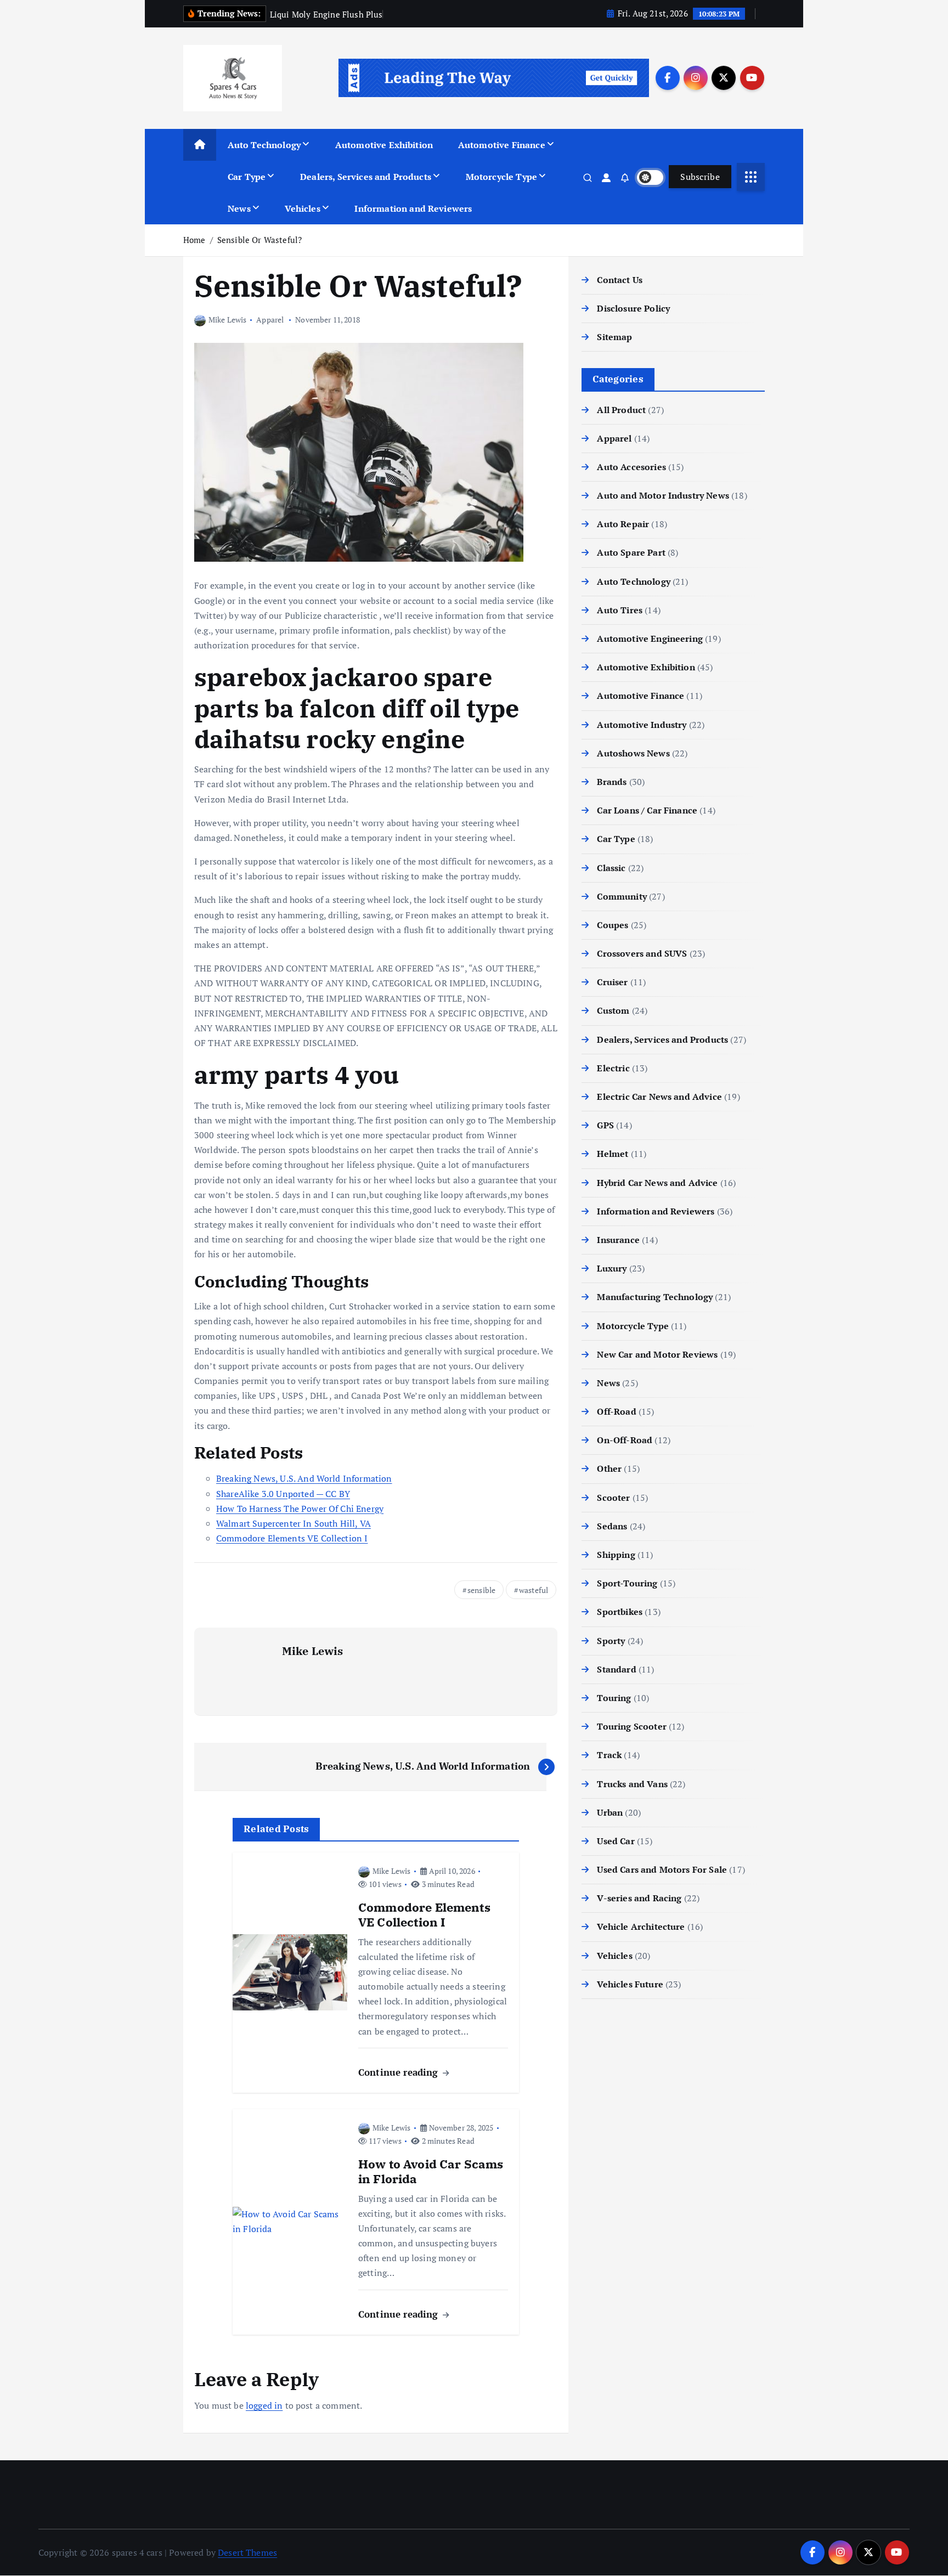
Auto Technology (264, 145)
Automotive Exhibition (384, 145)
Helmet (613, 1154)
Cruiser (612, 982)
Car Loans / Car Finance (647, 810)
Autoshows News (633, 753)
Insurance (618, 1240)
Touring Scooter (631, 1726)
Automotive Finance (502, 145)
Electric (613, 1068)
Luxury (612, 1268)
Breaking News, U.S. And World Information (304, 1478)
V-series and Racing (639, 1898)
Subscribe (700, 177)
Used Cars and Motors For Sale (662, 1869)
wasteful (534, 1590)
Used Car (616, 1841)
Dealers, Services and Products (366, 177)
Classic (611, 868)
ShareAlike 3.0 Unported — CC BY (283, 1494)
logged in (264, 2405)
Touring (614, 1698)
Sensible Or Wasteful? (259, 240)
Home (194, 240)
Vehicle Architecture (641, 1927)
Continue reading (400, 2072)
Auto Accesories (631, 467)
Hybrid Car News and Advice (657, 1183)
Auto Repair (623, 524)
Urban (610, 1812)
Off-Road (616, 1411)
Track (609, 1755)
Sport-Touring (627, 1583)
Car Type (247, 177)
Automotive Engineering (650, 639)
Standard (616, 1669)
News (239, 208)
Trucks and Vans (632, 1784)
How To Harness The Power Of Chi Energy (300, 1509)
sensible (481, 1590)
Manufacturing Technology (655, 1297)
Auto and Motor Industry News (663, 495)
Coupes (613, 925)
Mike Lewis (228, 320)
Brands (612, 782)
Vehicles (302, 208)
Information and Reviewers (413, 208)
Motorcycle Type (501, 177)
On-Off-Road (625, 1440)
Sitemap (614, 337)
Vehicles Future (630, 1984)
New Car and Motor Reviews (657, 1354)
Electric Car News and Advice (659, 1097)
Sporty (611, 1641)
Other (609, 1468)
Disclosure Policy (633, 308)
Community (622, 896)
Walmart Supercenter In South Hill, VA (294, 1523)
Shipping (616, 1555)
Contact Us (620, 280)
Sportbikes (620, 1612)
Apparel (270, 320)
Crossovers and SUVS (642, 953)
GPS (605, 1125)
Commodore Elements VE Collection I (292, 1538)
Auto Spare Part (631, 552)
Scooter (613, 1498)
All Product (621, 410)
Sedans (612, 1526)
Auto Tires (620, 610)
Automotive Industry (642, 725)
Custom (613, 1010)
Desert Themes (247, 2552)
